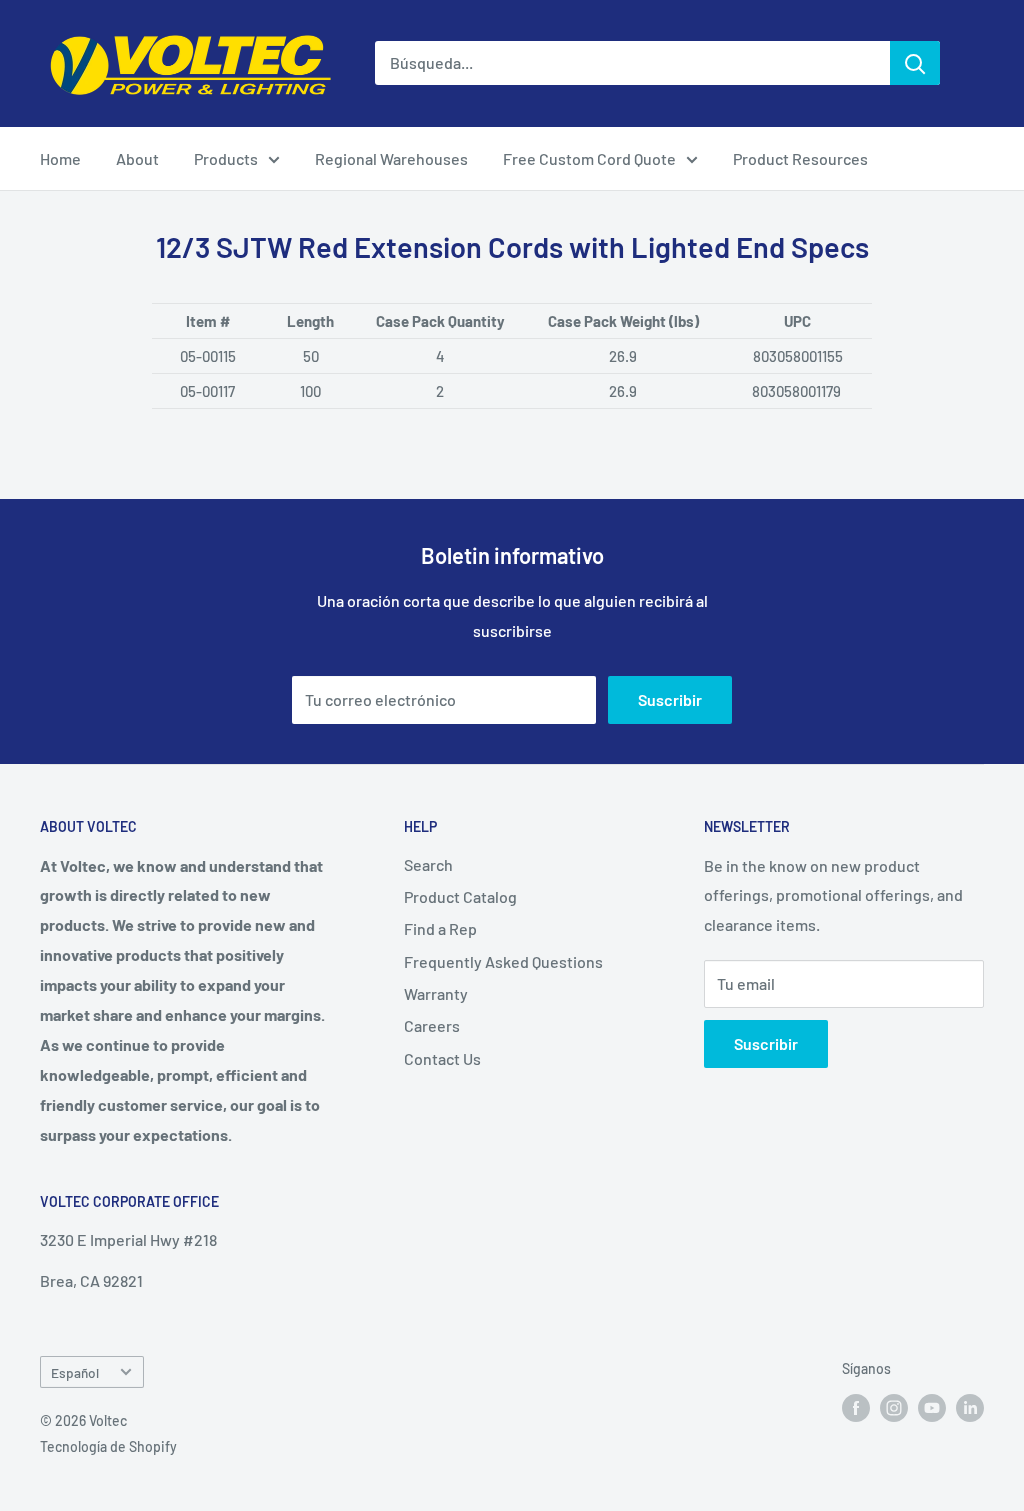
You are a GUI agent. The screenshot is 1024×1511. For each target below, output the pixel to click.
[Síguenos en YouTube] (932, 1408)
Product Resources (800, 158)
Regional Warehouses (391, 158)
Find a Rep (440, 928)
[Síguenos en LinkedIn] (970, 1408)
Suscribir (670, 699)
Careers (432, 1025)
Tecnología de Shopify (108, 1446)
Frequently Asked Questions (503, 961)
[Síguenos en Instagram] (894, 1408)
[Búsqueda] (915, 63)
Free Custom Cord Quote (589, 158)
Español (75, 1372)
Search (428, 864)
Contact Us (442, 1058)
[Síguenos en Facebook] (856, 1408)
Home (60, 158)
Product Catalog (460, 896)
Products (226, 158)
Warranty (436, 993)
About (137, 158)
